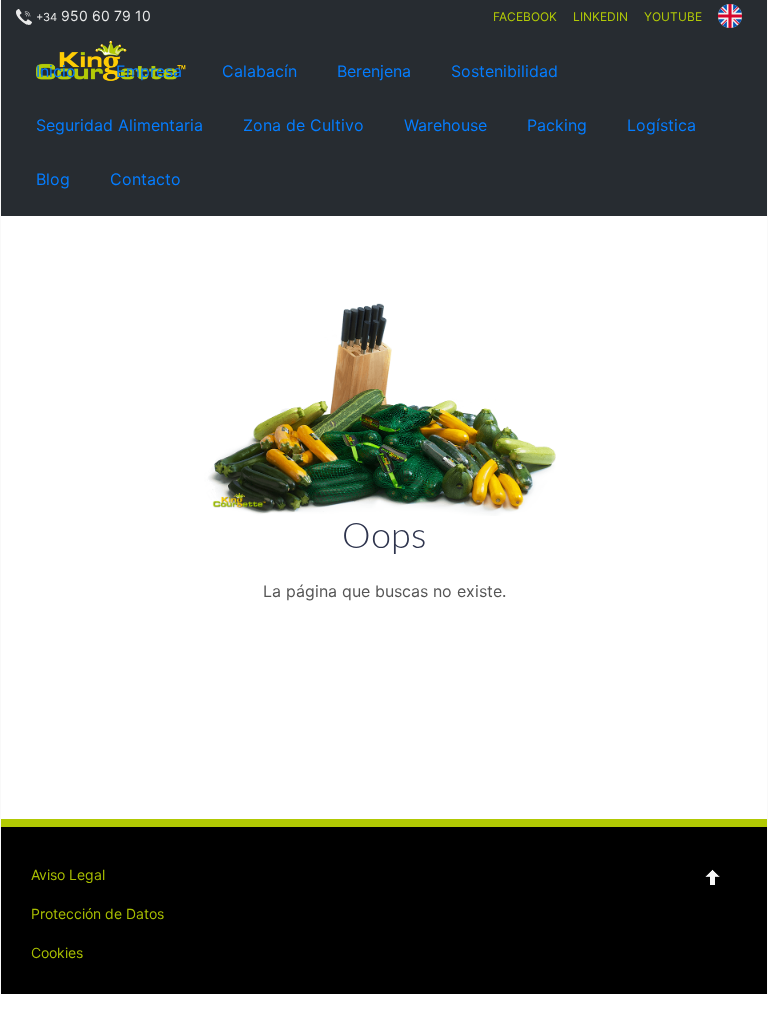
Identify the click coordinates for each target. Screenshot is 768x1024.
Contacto (145, 179)
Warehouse (445, 125)
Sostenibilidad (504, 71)
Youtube (673, 16)
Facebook (525, 16)
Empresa (149, 71)
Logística (661, 125)
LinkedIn (600, 16)
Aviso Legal (68, 874)
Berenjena (374, 71)
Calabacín (259, 71)
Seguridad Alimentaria (119, 125)
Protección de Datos (97, 913)
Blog (53, 179)
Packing (557, 125)
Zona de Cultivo (303, 125)
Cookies (57, 952)
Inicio (56, 71)
